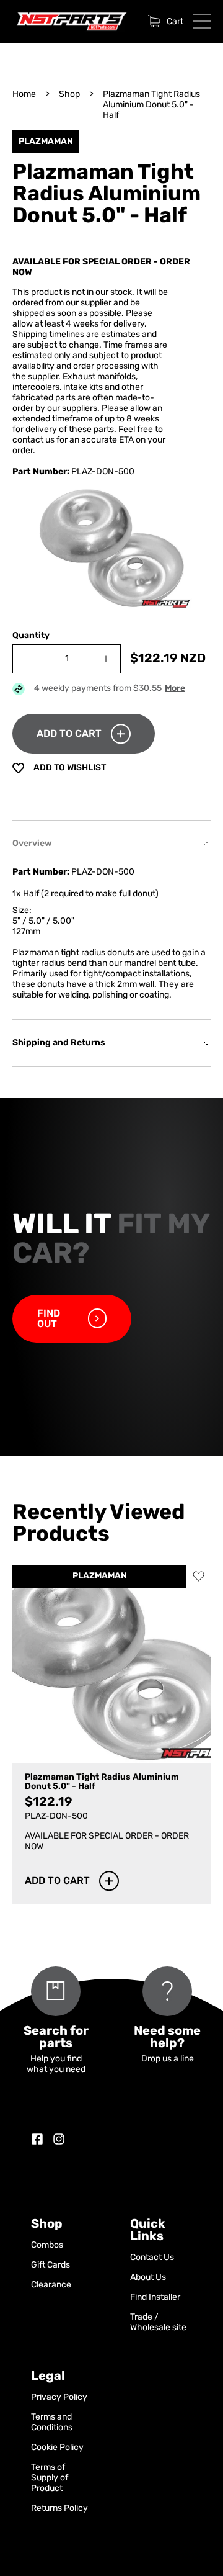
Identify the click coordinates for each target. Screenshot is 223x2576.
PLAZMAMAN (100, 1576)
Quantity (31, 636)
